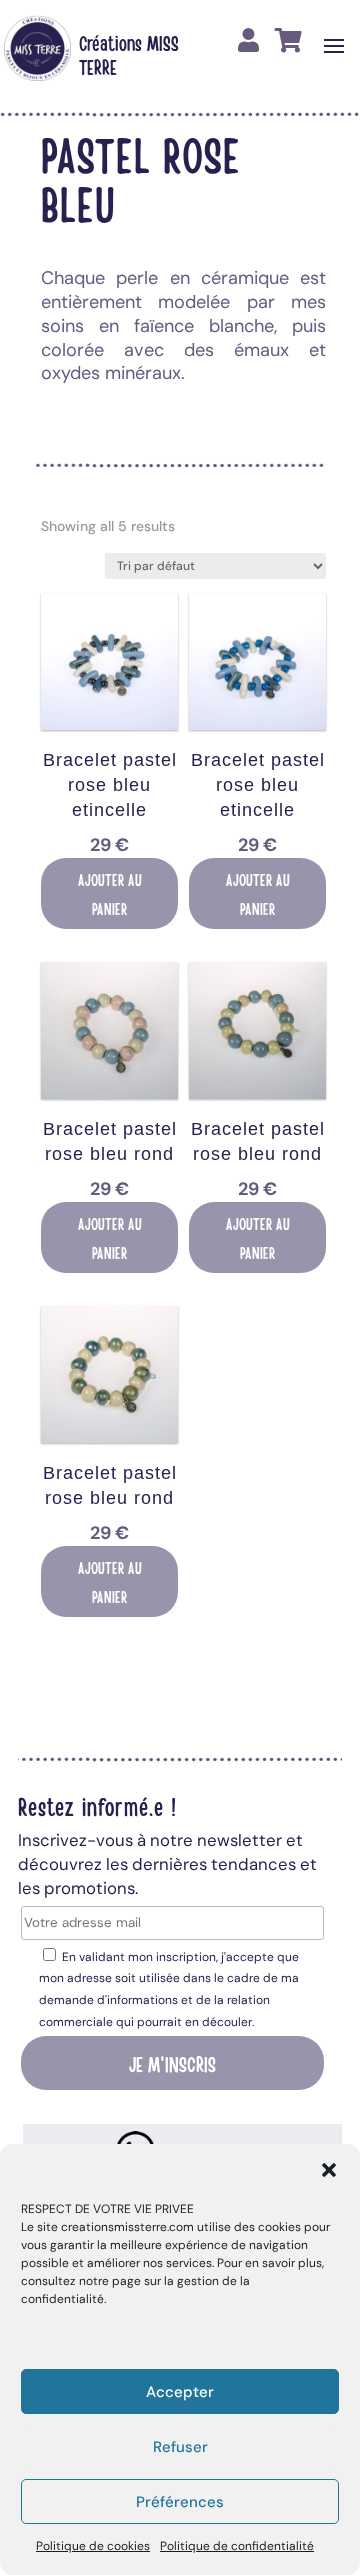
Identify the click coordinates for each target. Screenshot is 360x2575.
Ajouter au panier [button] (110, 893)
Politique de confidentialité (237, 2546)
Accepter (180, 2392)
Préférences (180, 2502)
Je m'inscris (172, 2063)
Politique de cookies (93, 2546)
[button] (329, 2170)
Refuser (180, 2447)
